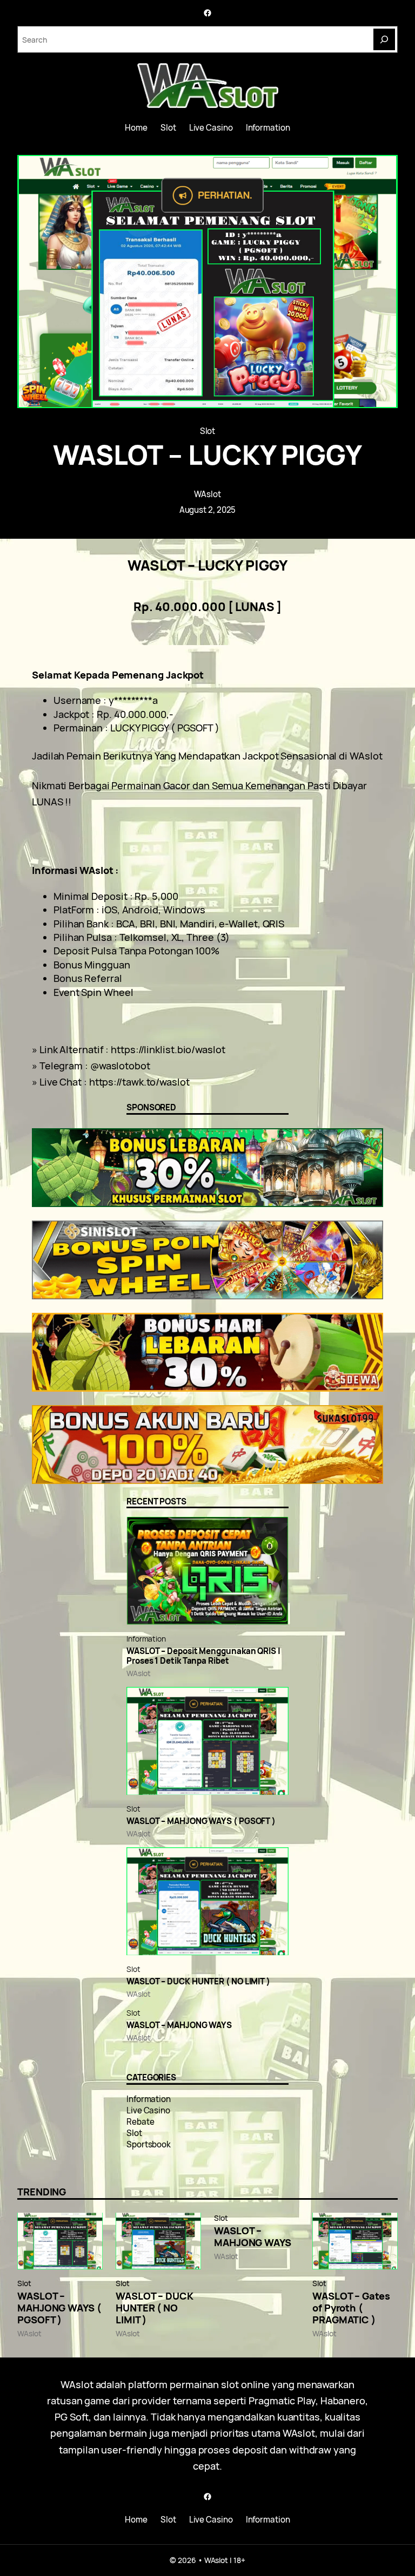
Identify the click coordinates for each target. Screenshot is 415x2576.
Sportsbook (149, 2144)
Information (146, 1639)
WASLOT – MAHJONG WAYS (179, 2025)
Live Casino (148, 2110)
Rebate (140, 2122)
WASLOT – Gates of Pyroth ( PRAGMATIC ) (351, 2308)
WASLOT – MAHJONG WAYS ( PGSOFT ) (201, 1821)
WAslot (207, 494)
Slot (208, 431)
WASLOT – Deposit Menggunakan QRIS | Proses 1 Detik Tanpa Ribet (203, 1656)
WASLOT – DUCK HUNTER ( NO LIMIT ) (198, 1982)
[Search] (384, 39)
